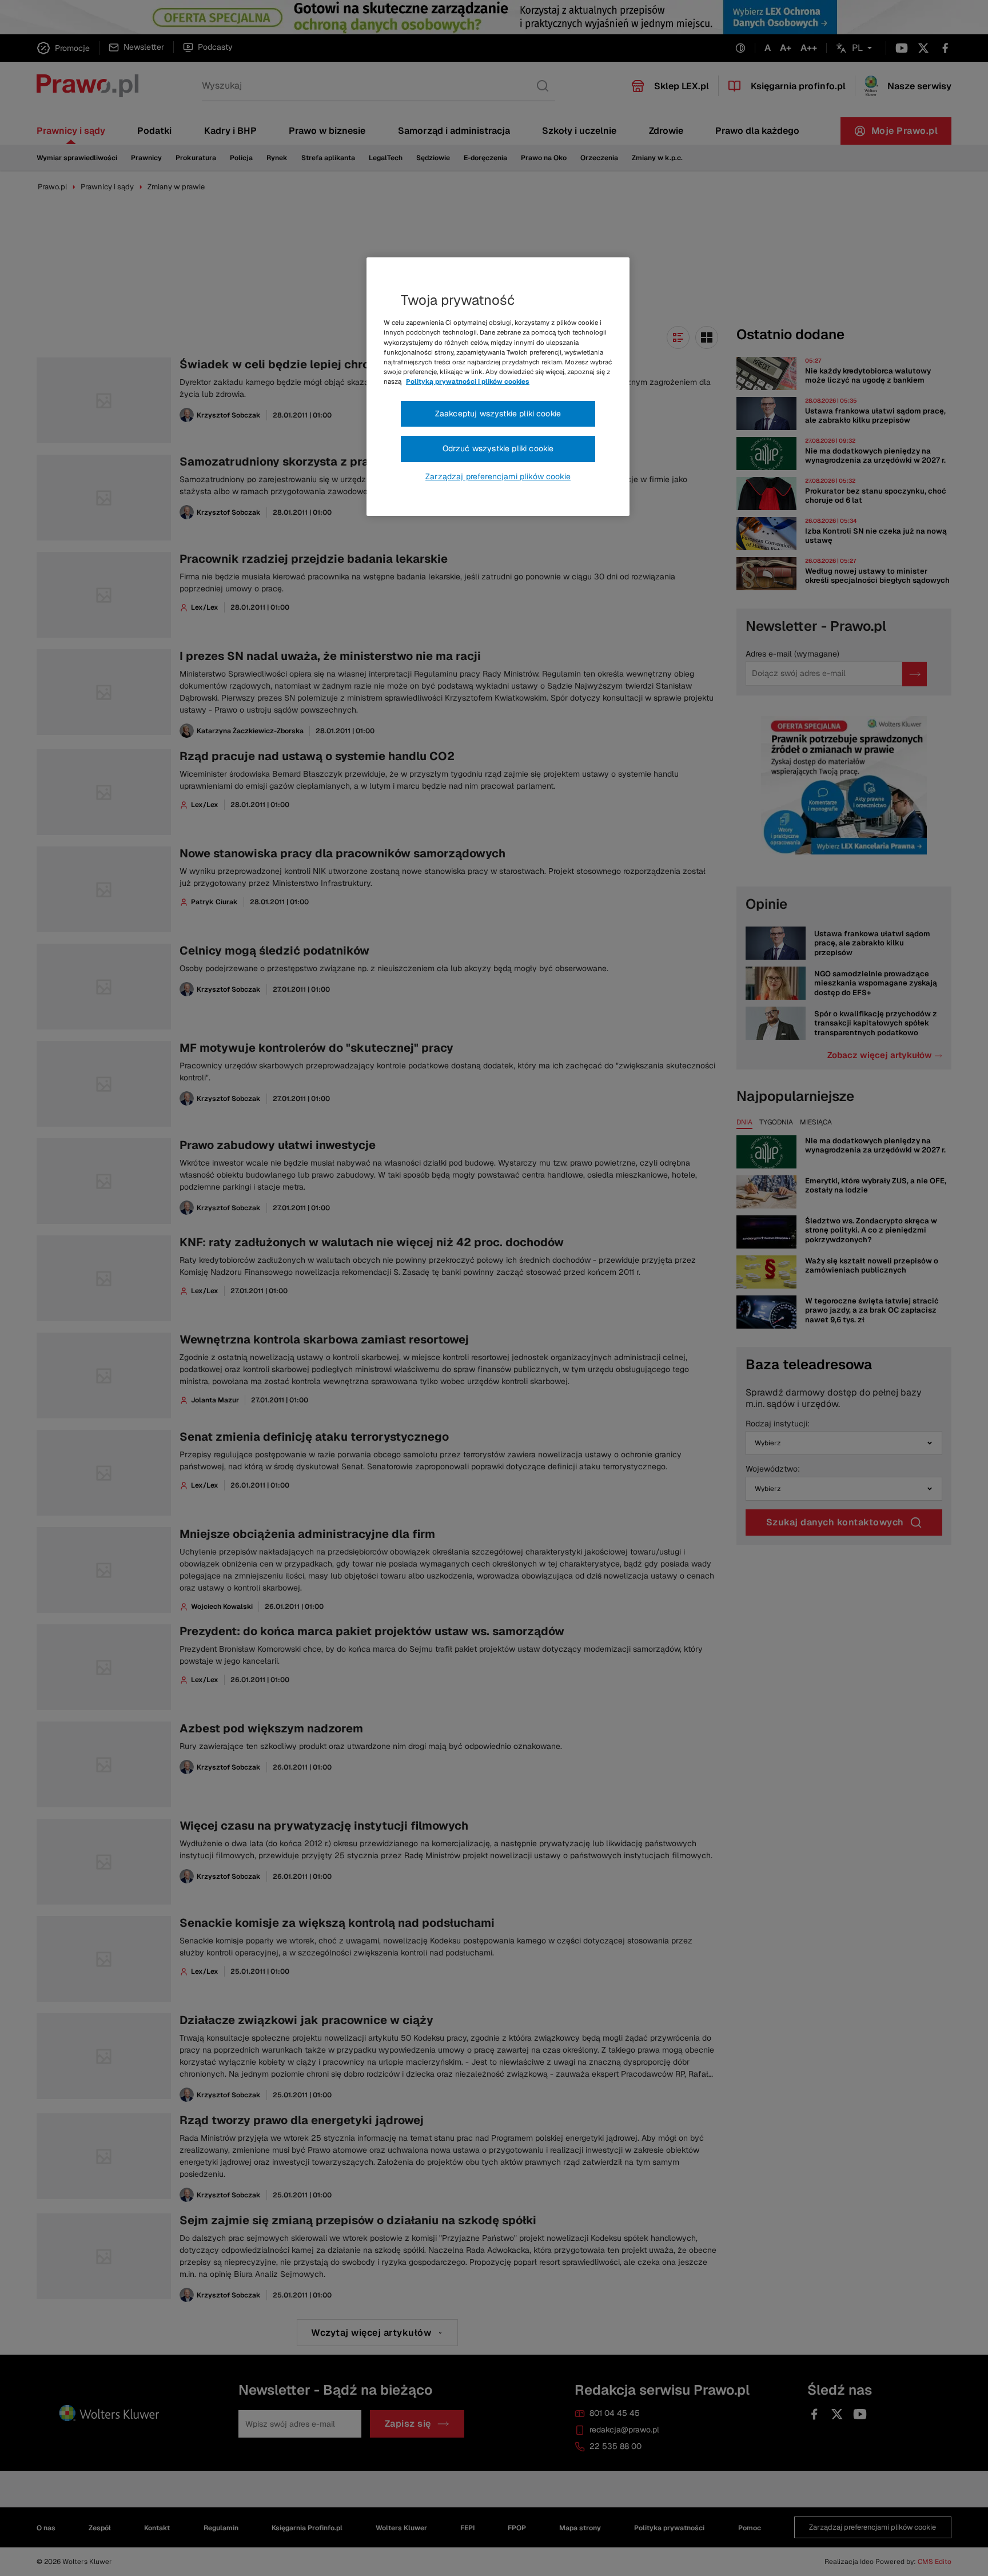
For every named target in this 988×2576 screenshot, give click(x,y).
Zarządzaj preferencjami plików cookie (498, 476)
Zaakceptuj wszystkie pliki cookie (498, 414)
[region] (498, 387)
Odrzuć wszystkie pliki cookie (498, 448)
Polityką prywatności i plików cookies (468, 381)
